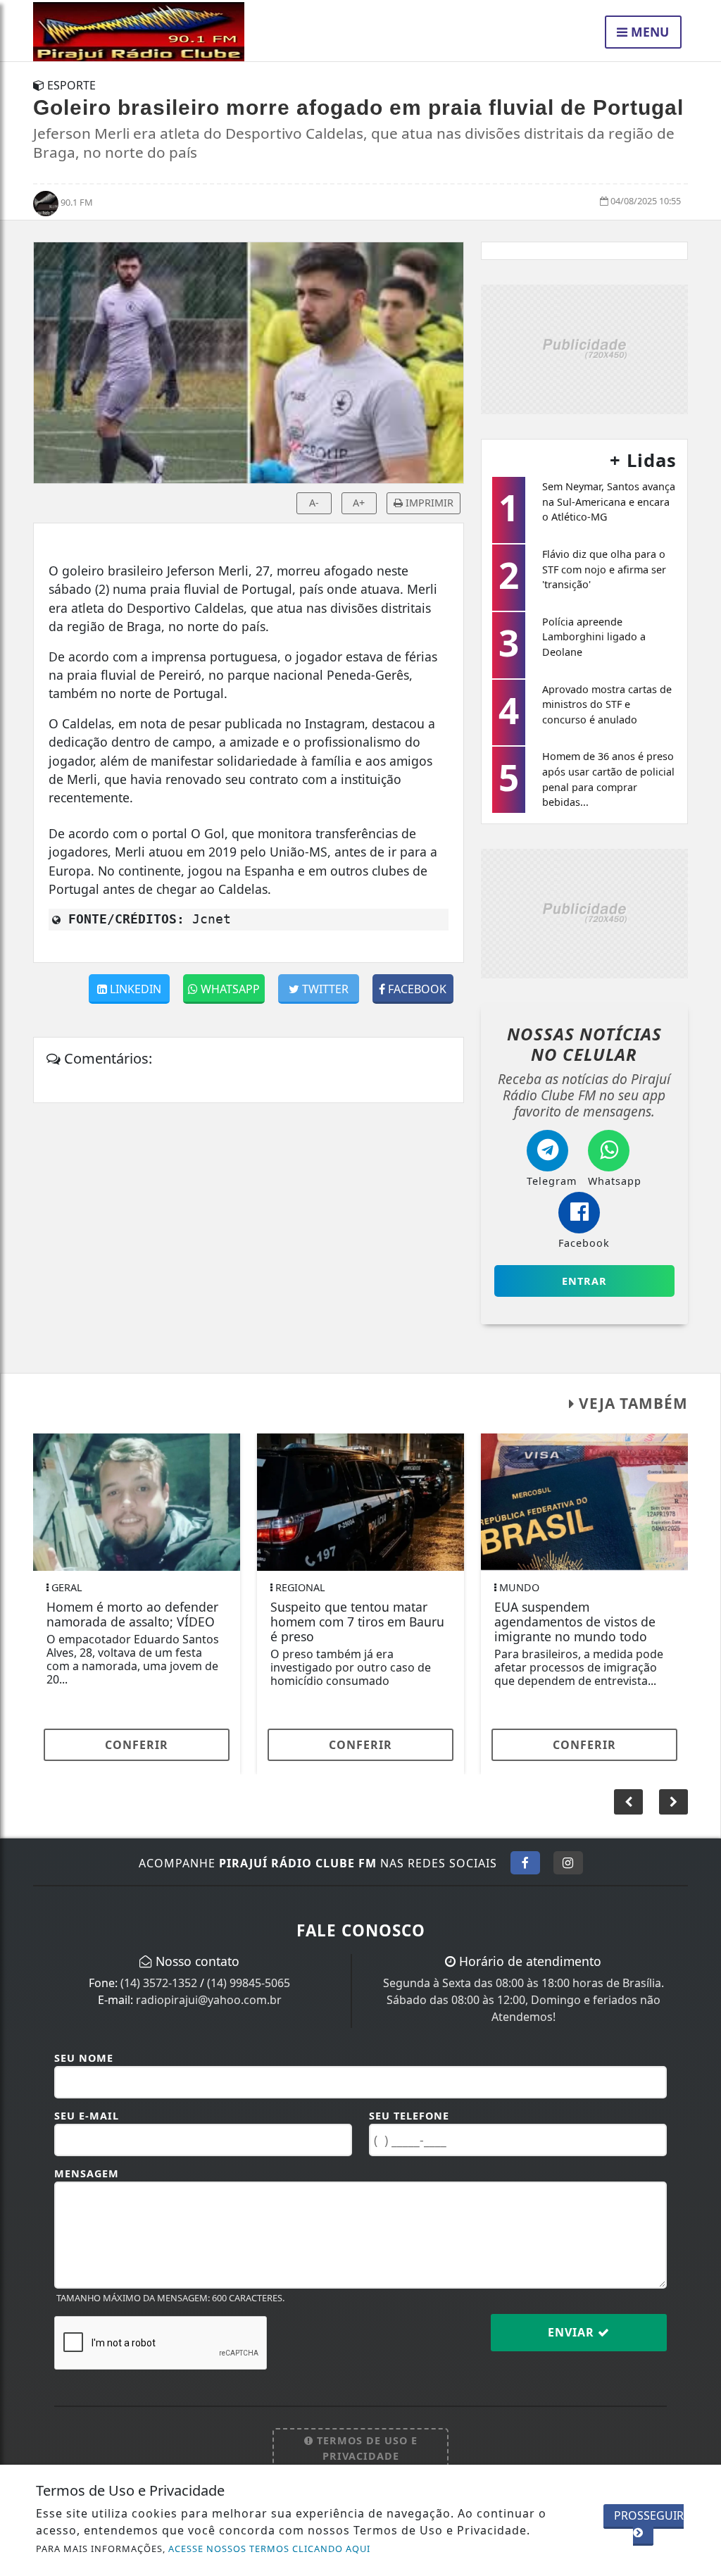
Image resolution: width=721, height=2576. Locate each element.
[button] (673, 1802)
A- (314, 503)
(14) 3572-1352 (159, 1983)
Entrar (584, 1281)
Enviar (573, 2332)
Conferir (137, 1745)
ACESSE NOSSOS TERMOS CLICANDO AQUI (269, 2549)
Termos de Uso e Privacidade (365, 2448)
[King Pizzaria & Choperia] (584, 348)
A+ (359, 503)
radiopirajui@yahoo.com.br (209, 2000)
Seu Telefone (409, 2116)
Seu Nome (84, 2058)
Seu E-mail (87, 2116)
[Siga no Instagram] (568, 1862)
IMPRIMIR (428, 503)
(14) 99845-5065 (249, 1983)
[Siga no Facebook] (525, 1862)
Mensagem (87, 2173)
